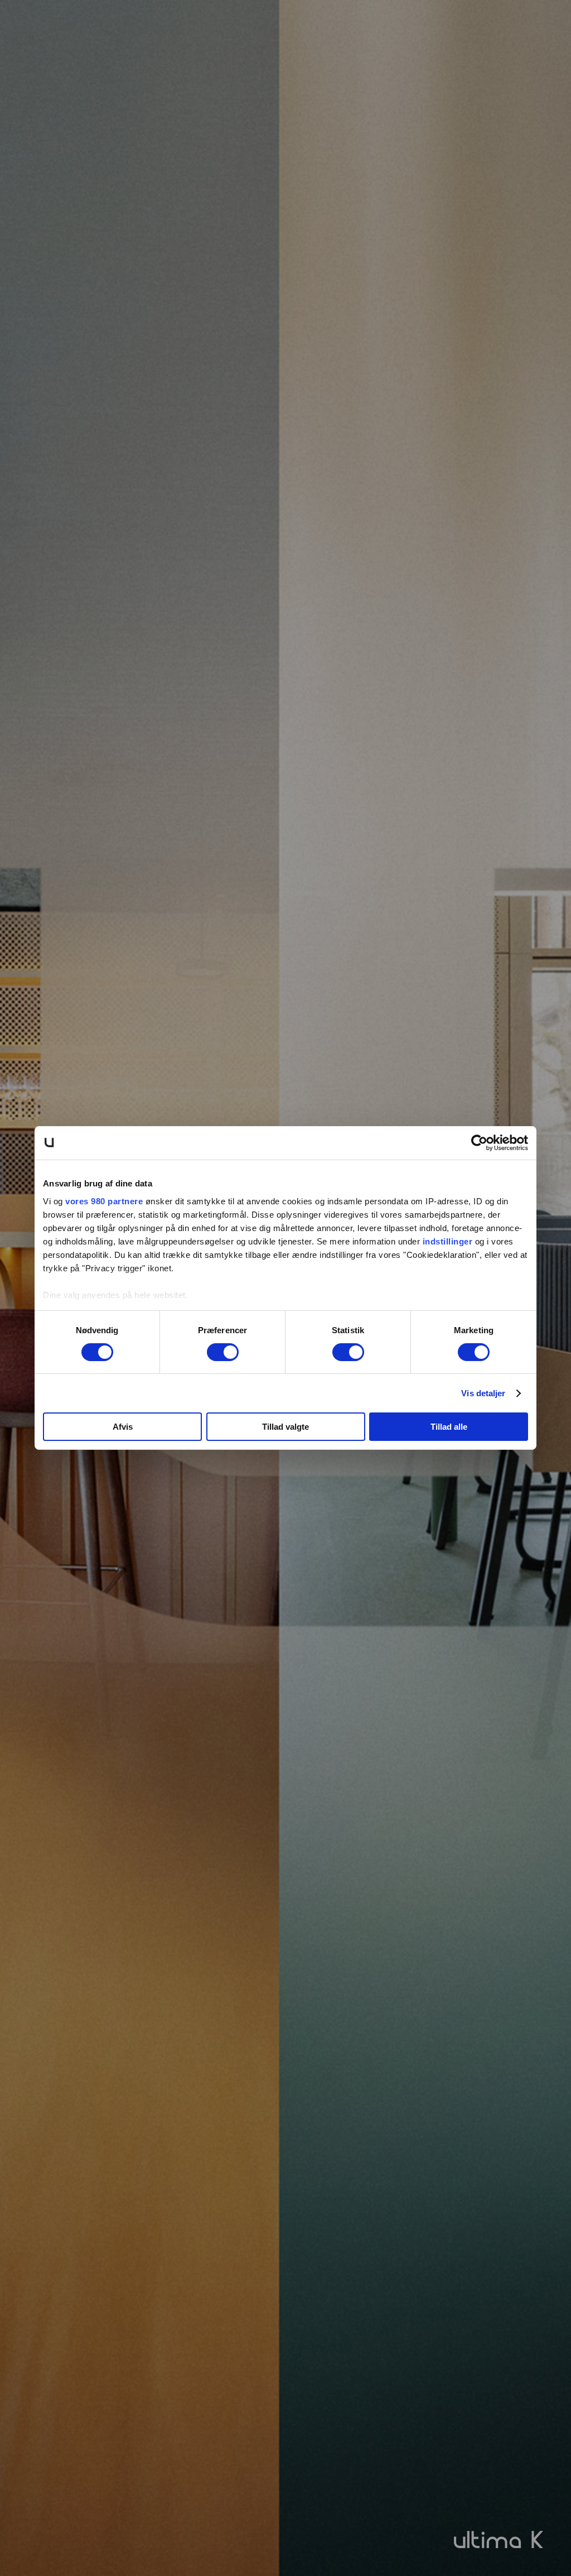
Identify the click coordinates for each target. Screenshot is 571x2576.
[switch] (223, 1352)
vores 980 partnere (104, 1201)
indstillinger (448, 1241)
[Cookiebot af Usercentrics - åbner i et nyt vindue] (479, 1143)
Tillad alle (449, 1427)
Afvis (123, 1427)
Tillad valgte (285, 1427)
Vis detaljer (483, 1393)
